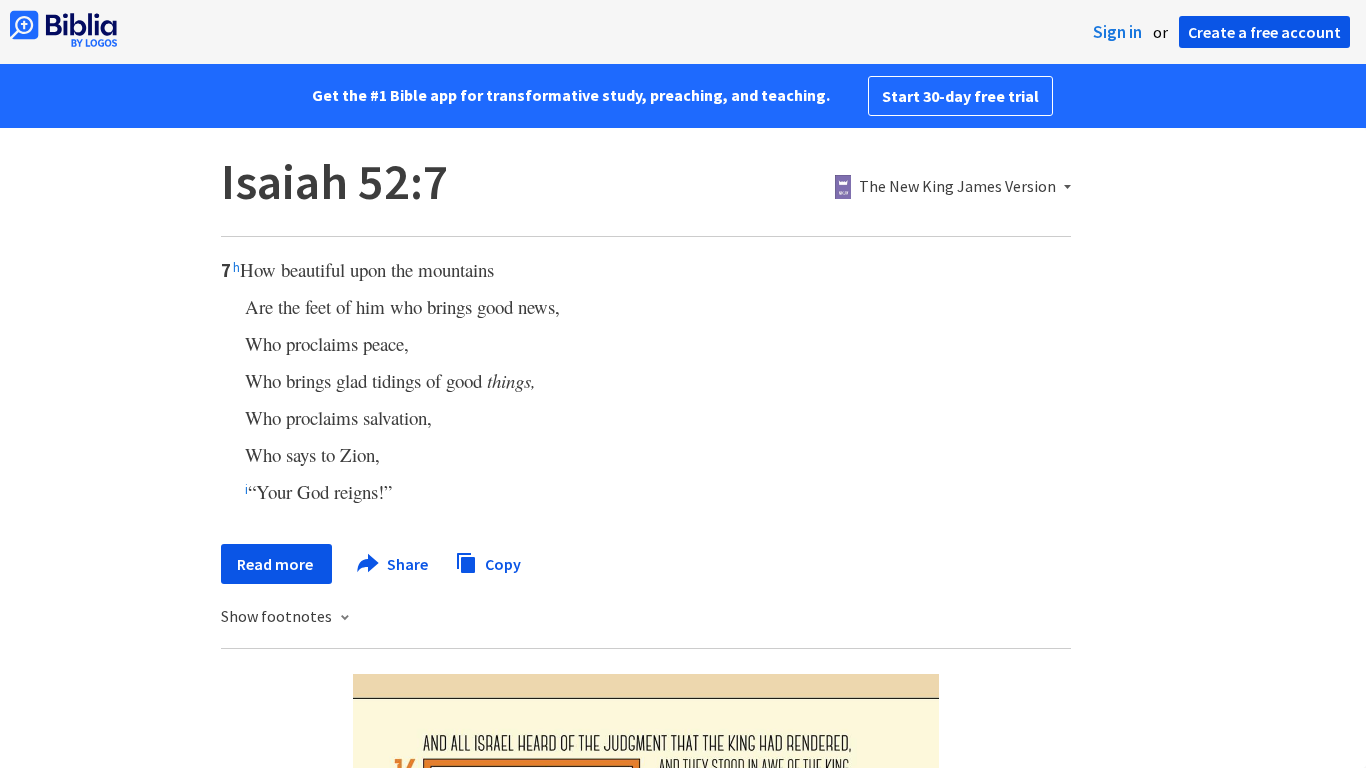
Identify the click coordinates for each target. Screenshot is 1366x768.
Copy (501, 563)
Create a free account (1264, 32)
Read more (276, 564)
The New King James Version (957, 187)
